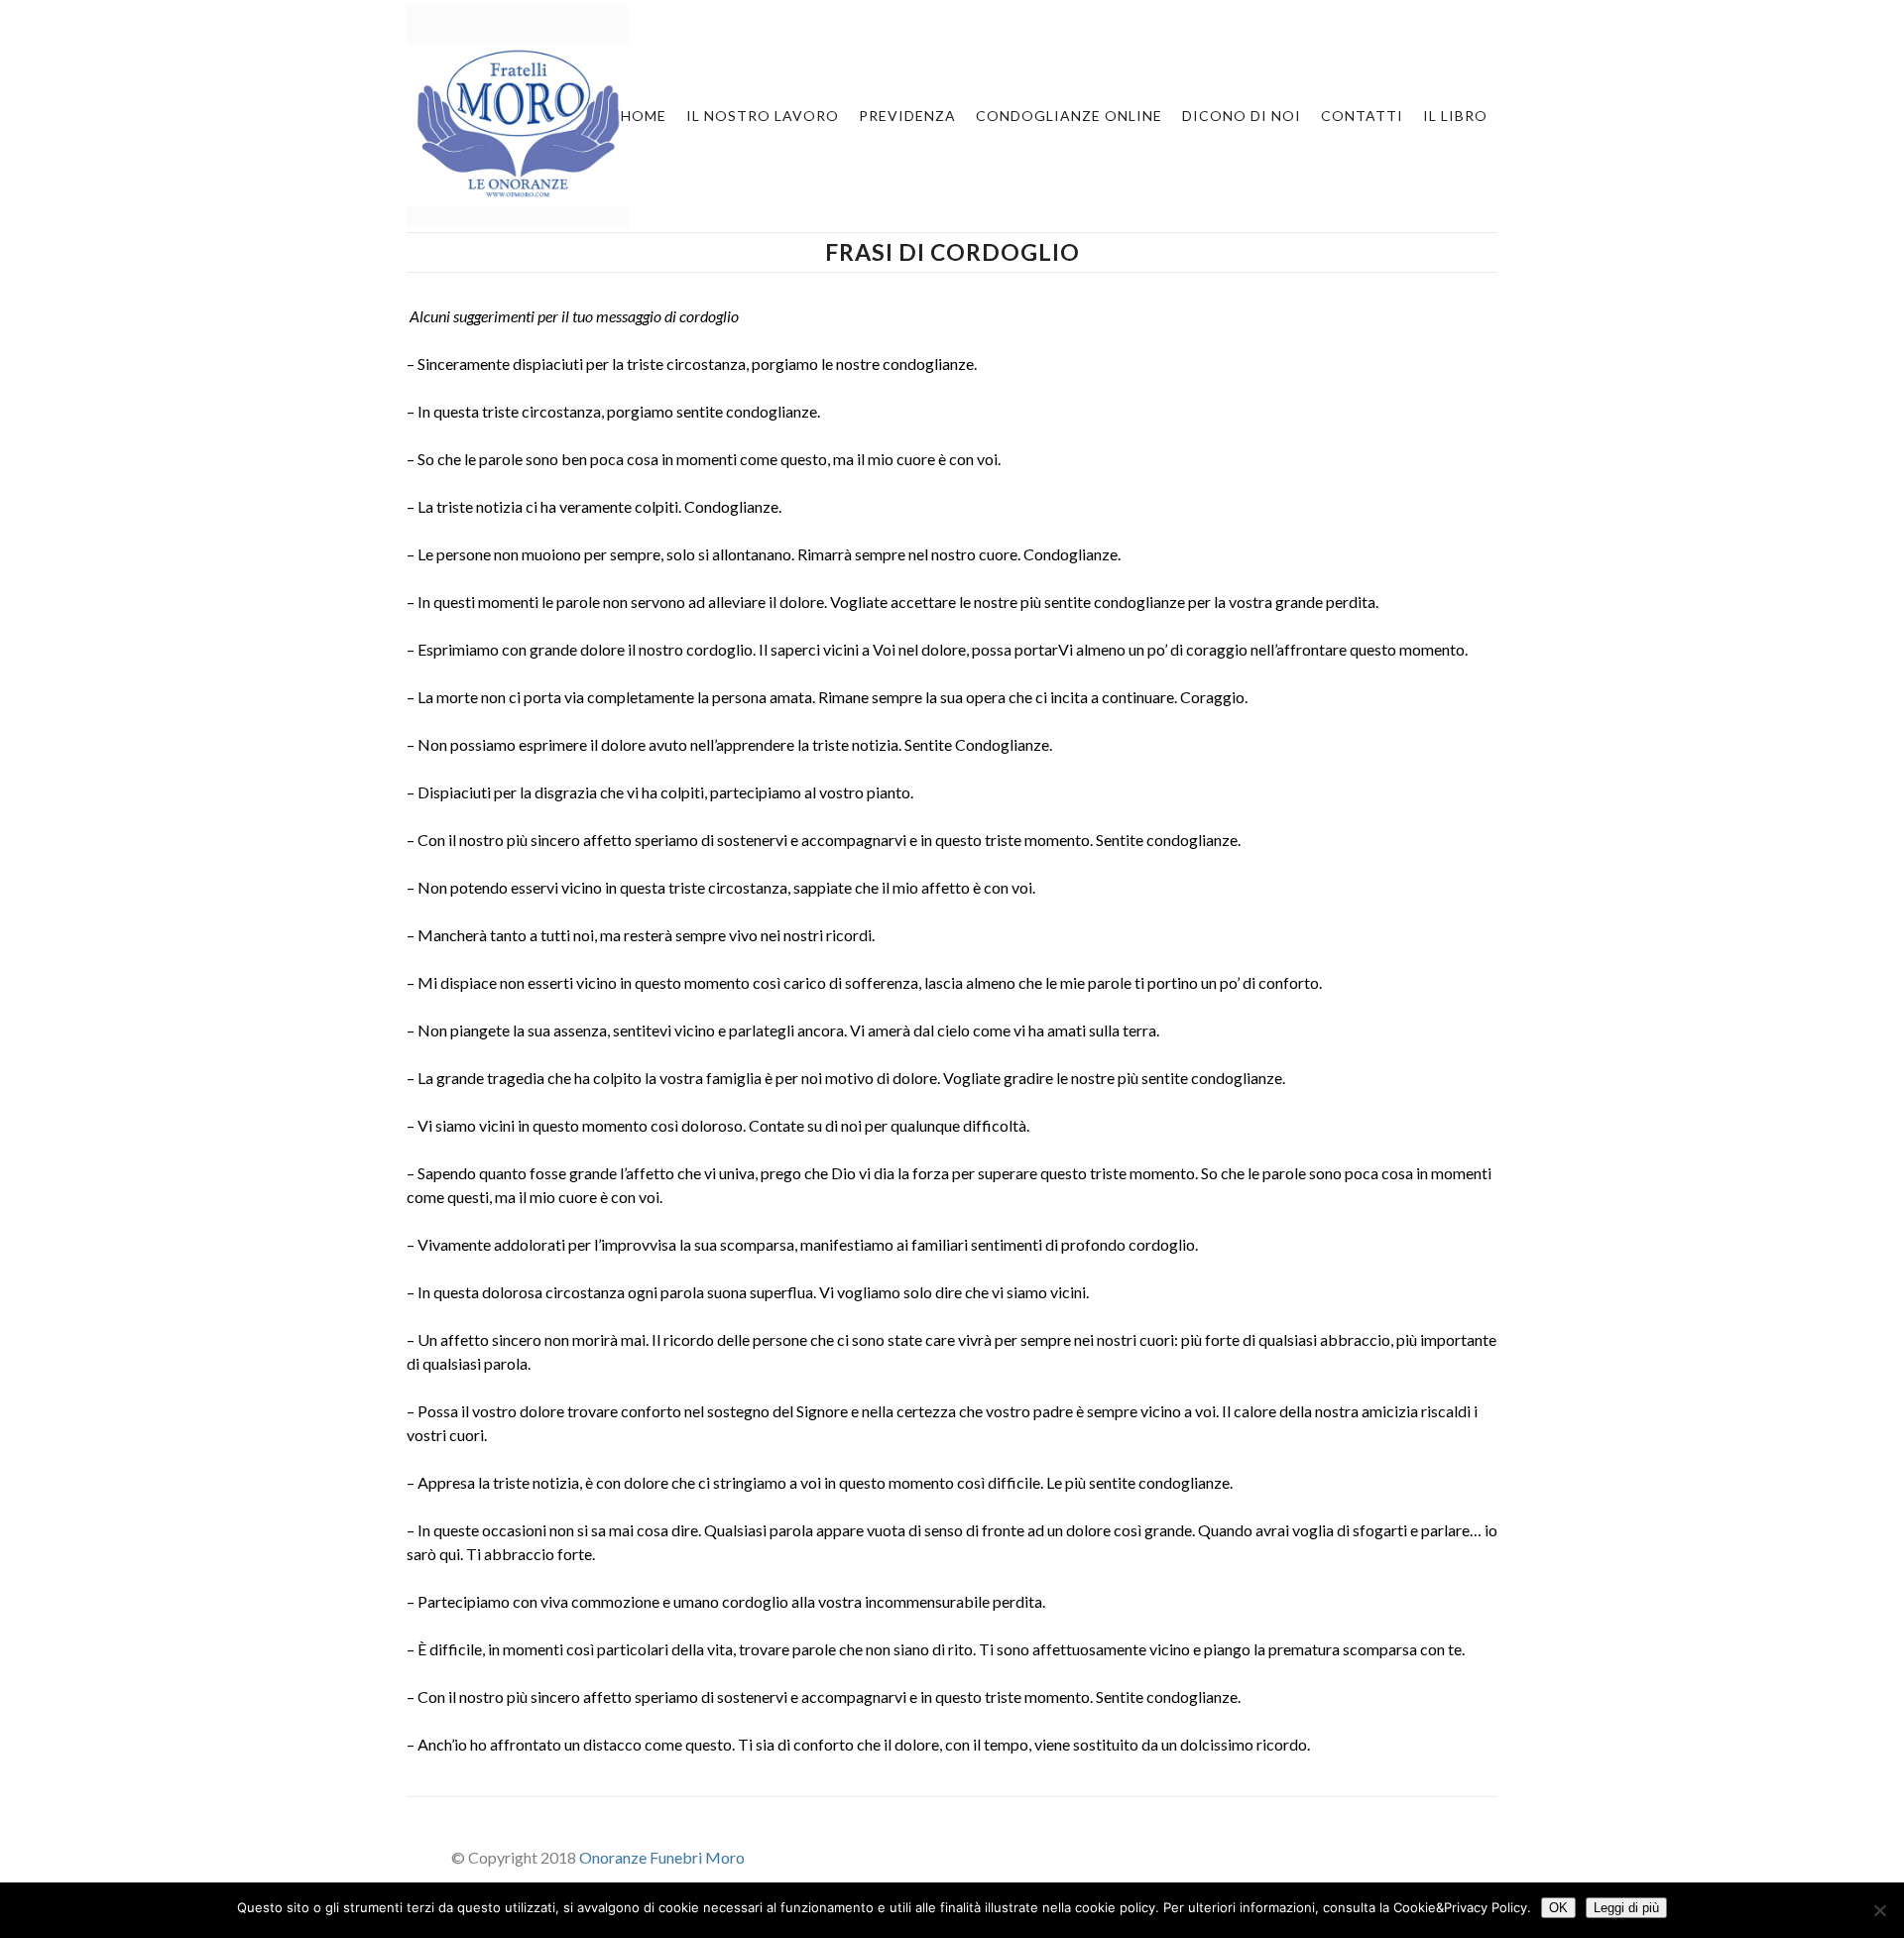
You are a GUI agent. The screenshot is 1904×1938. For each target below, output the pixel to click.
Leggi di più (1626, 1908)
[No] (1879, 1910)
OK (1558, 1908)
